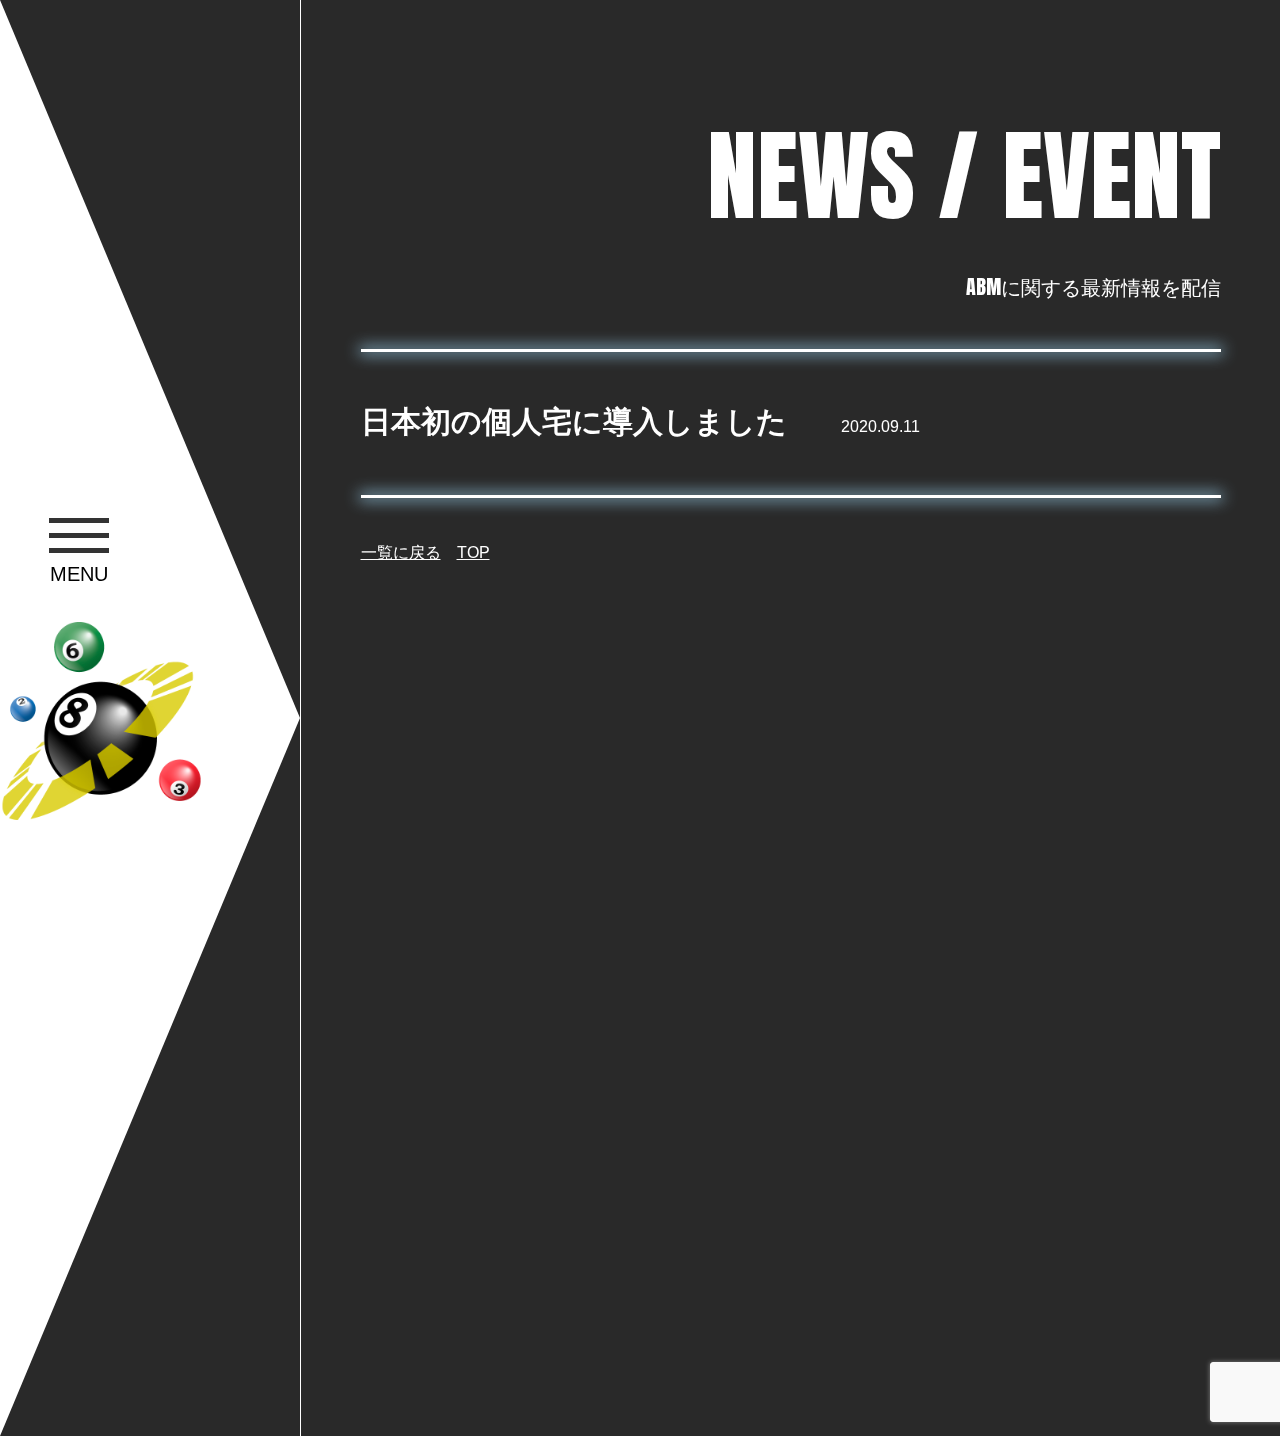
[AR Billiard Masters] (101, 721)
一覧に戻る (401, 552)
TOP (473, 552)
